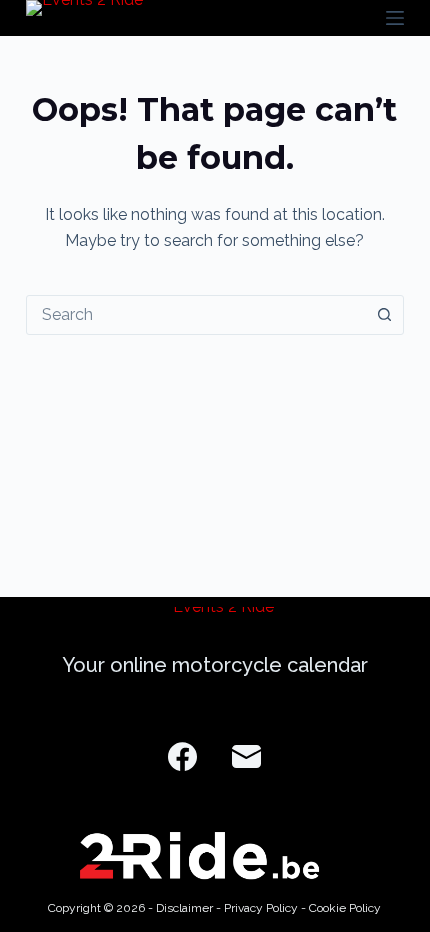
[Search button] (384, 315)
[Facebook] (182, 756)
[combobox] (196, 315)
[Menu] (395, 18)
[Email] (246, 756)
